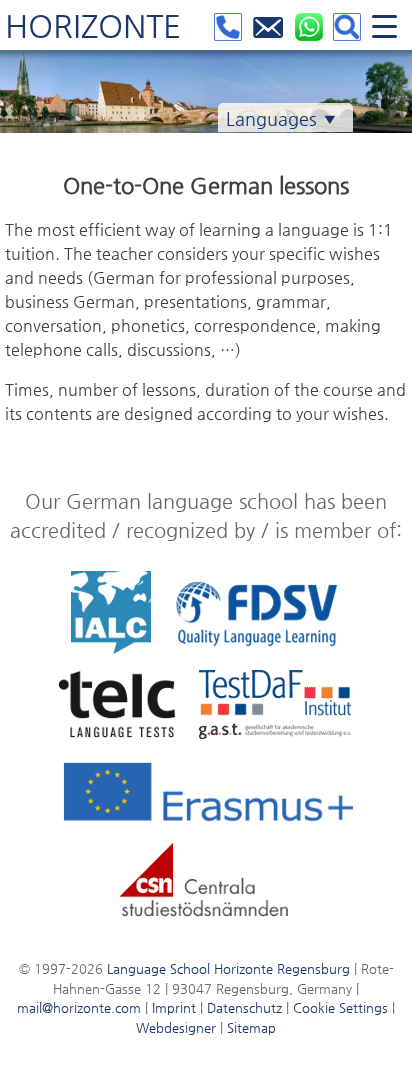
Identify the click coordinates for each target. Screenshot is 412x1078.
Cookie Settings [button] (340, 1007)
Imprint (174, 1007)
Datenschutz (244, 1007)
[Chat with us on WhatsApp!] (311, 30)
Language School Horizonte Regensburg (228, 968)
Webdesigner (176, 1027)
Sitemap (251, 1027)
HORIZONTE (93, 26)
